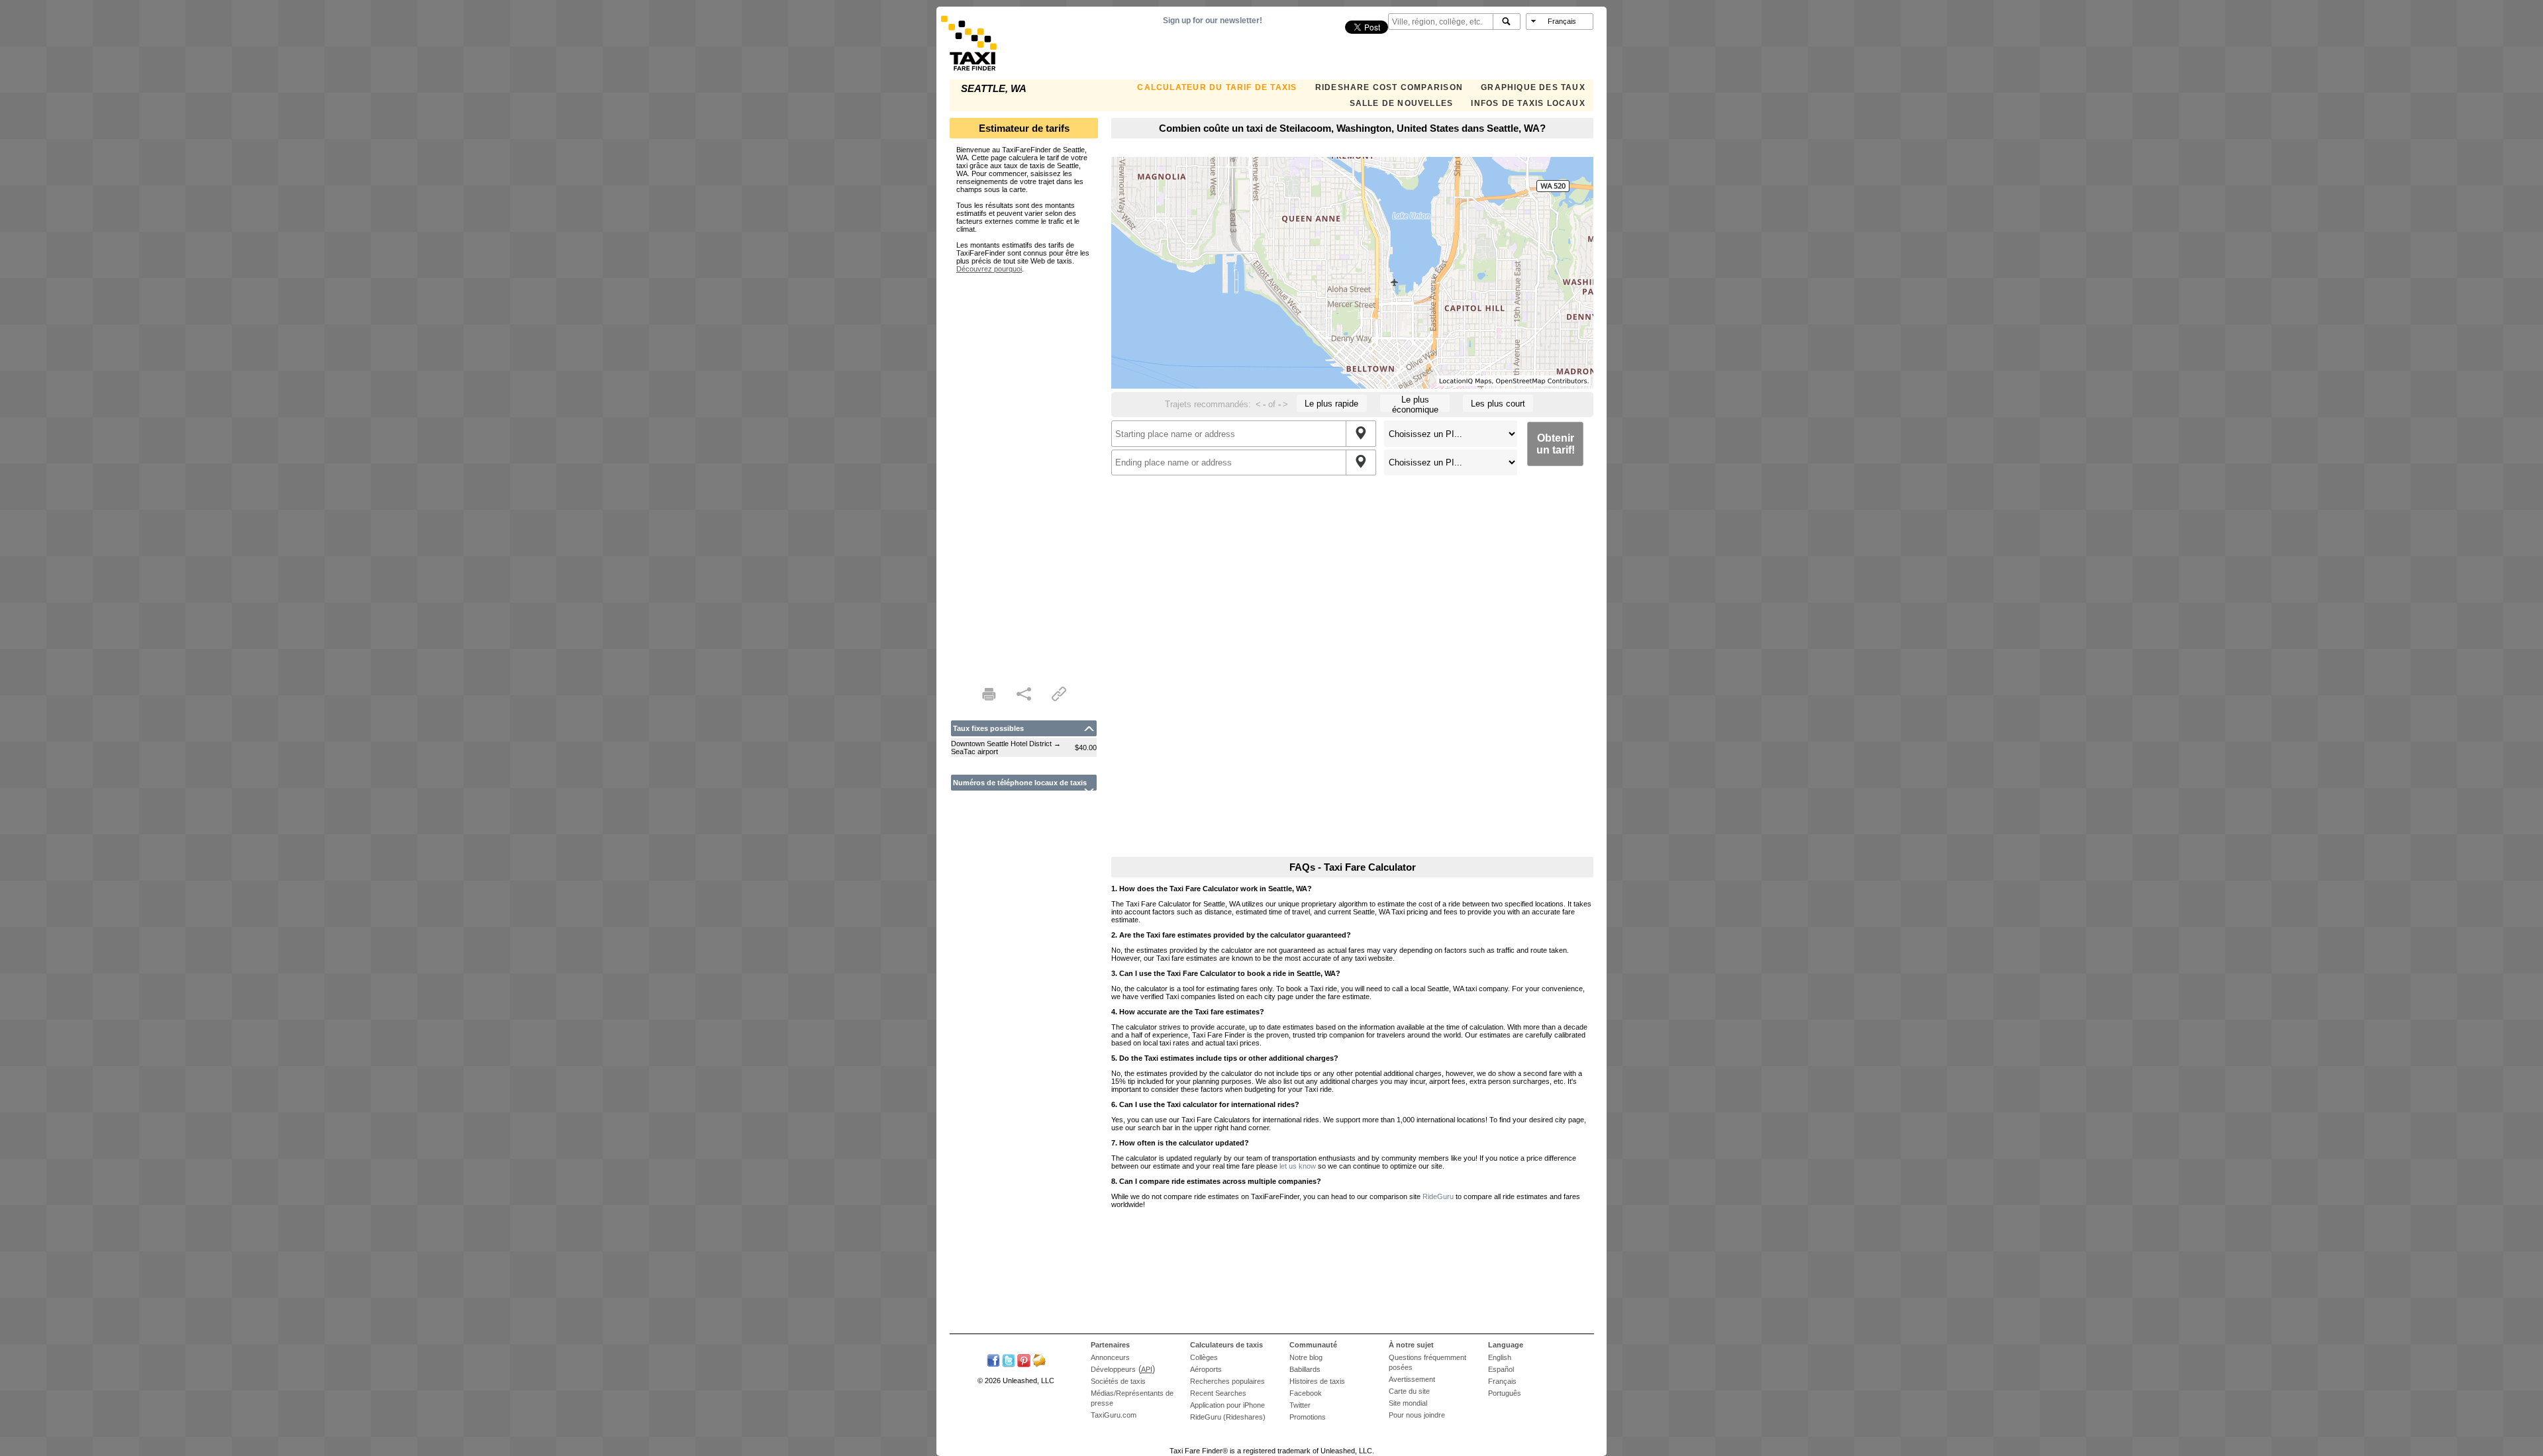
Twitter (1300, 1405)
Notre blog (1306, 1357)
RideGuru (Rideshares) (1228, 1417)
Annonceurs (1110, 1357)
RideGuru (1438, 1196)
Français (1502, 1381)
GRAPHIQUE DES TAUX (1533, 87)
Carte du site (1409, 1391)
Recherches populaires (1227, 1381)
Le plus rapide (1331, 404)
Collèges (1204, 1357)
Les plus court (1498, 404)
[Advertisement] (1024, 471)
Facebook (1306, 1393)
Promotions (1308, 1417)
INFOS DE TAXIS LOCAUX (1528, 103)
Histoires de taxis (1317, 1381)
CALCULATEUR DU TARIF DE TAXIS (1217, 87)
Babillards (1305, 1369)
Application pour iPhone (1227, 1405)
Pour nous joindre (1417, 1415)
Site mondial (1408, 1403)
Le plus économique (1415, 403)
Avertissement (1412, 1379)
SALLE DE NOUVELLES (1402, 103)
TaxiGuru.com (1114, 1415)
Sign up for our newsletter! (1213, 21)
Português (1505, 1393)
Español (1501, 1369)
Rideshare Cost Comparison (1389, 87)
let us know (1298, 1166)
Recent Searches (1218, 1393)
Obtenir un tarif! (1556, 444)
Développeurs (1113, 1369)
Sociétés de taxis (1118, 1381)
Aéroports (1206, 1369)
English (1500, 1357)
